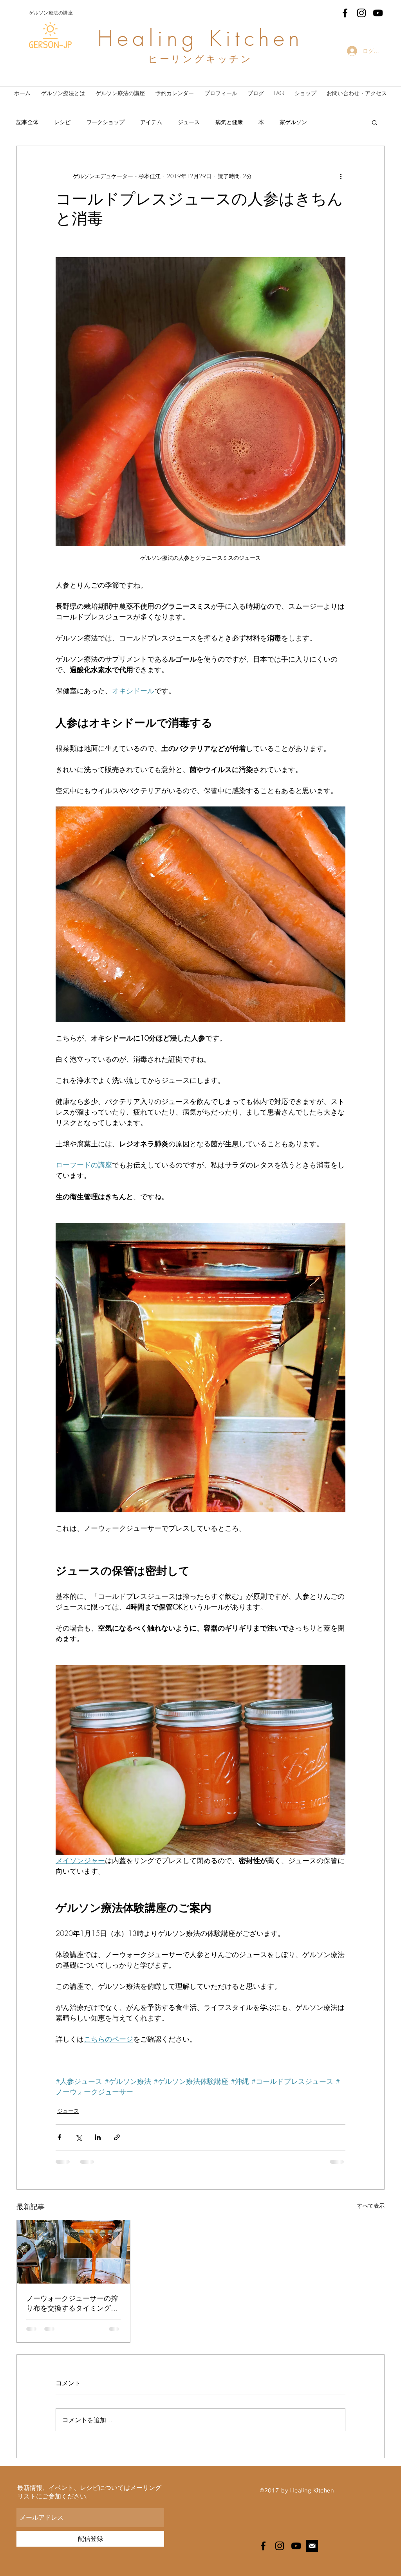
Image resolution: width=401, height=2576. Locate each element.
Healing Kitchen (200, 38)
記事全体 (27, 122)
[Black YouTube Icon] (378, 13)
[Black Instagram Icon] (361, 13)
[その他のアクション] (341, 176)
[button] (375, 122)
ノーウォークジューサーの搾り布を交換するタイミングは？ (72, 2303)
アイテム (151, 122)
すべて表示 (371, 2205)
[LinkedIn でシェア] (98, 2137)
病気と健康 (229, 122)
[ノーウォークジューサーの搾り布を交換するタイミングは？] (73, 2252)
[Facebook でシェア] (59, 2137)
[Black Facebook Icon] (345, 13)
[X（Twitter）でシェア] (79, 2137)
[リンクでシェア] (117, 2137)
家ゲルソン (293, 122)
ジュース (189, 122)
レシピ (62, 122)
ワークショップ (105, 122)
